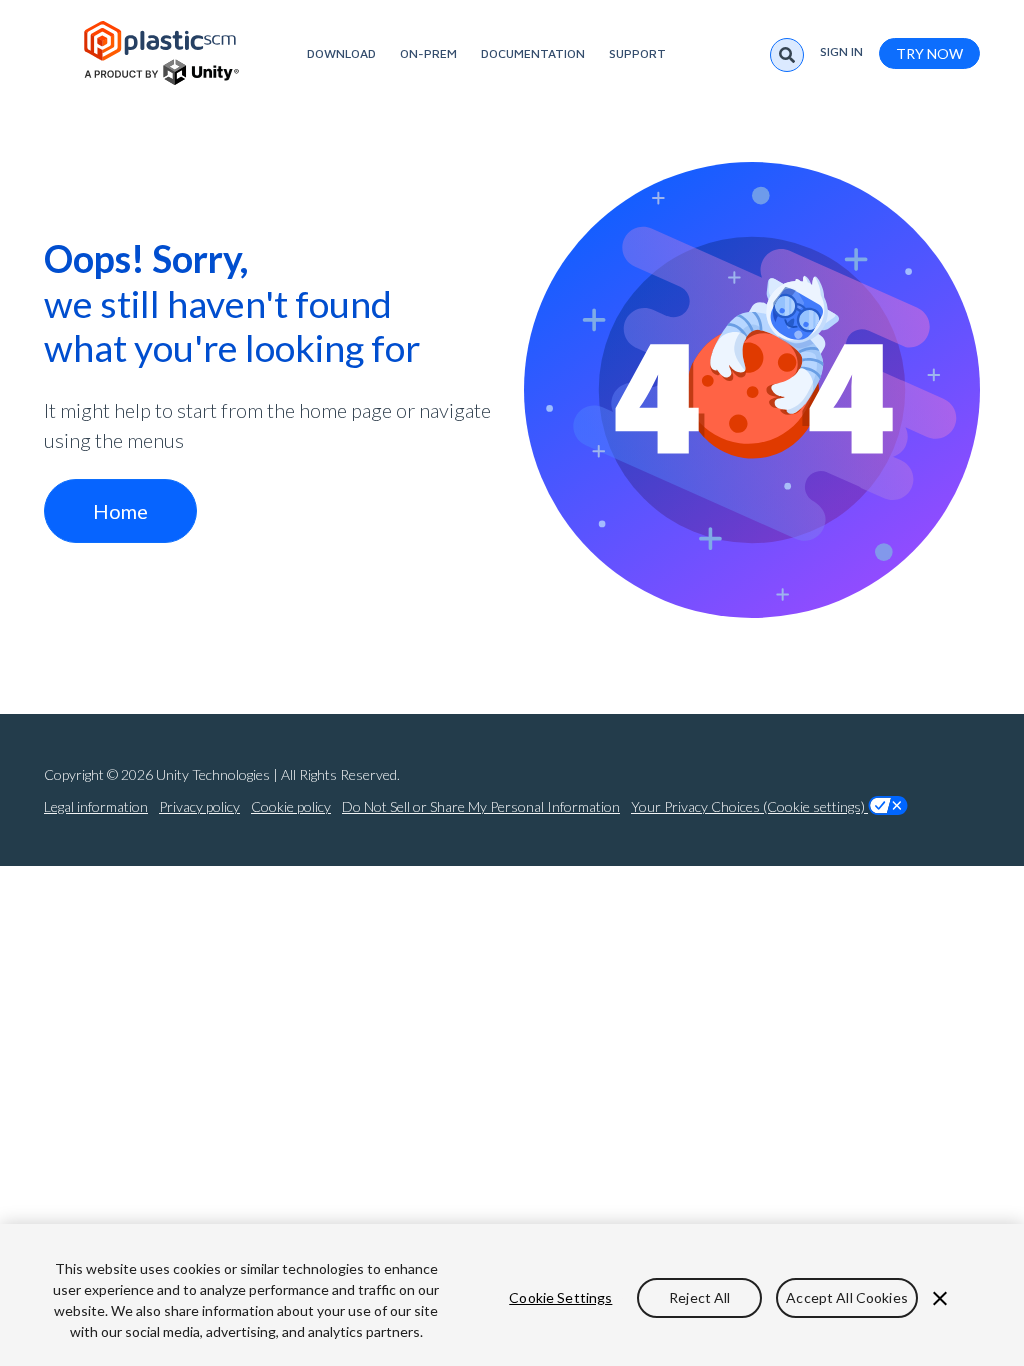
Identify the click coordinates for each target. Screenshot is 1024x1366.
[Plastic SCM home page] (161, 53)
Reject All (699, 1297)
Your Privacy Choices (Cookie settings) (749, 806)
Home (120, 511)
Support (637, 53)
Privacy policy (199, 806)
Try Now (929, 53)
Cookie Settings (560, 1297)
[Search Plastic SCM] (787, 55)
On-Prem (428, 53)
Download (341, 53)
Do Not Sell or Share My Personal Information (481, 806)
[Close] (940, 1299)
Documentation (533, 53)
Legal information (96, 806)
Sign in (841, 51)
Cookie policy (291, 806)
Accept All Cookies (847, 1297)
